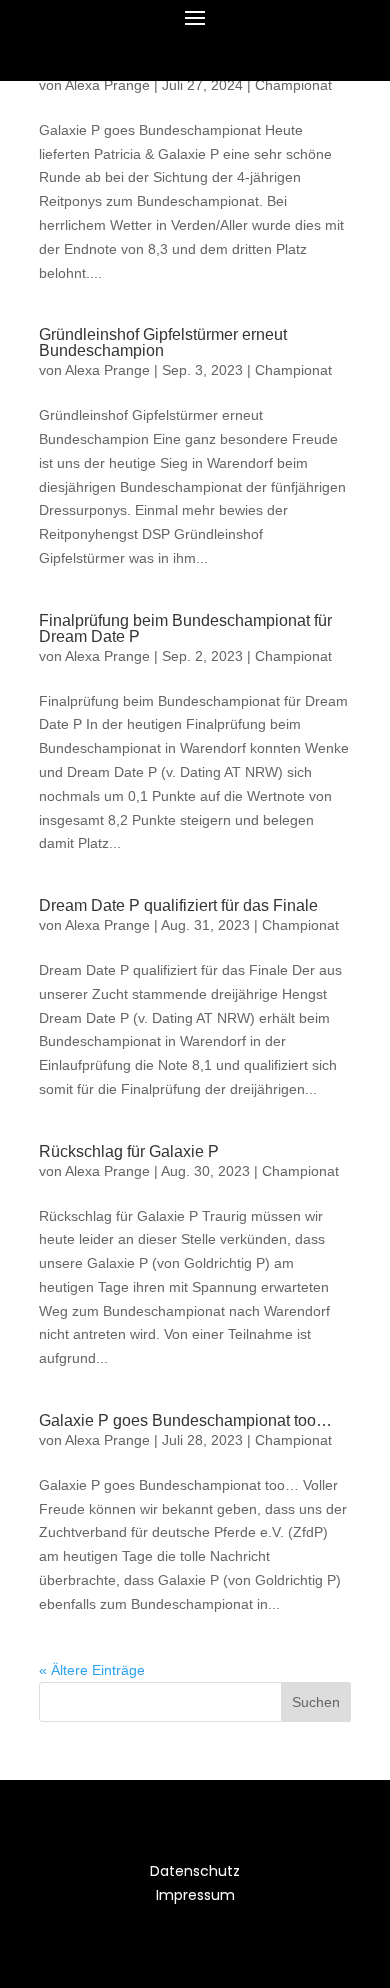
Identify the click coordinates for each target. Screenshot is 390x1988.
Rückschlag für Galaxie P (129, 1151)
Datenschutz (195, 1871)
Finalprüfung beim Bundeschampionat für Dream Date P (185, 628)
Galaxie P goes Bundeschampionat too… (185, 1420)
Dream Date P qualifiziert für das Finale (178, 905)
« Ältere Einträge (92, 1670)
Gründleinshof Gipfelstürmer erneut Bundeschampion (163, 342)
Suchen (316, 1702)
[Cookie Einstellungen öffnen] (36, 1963)
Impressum (195, 1895)
